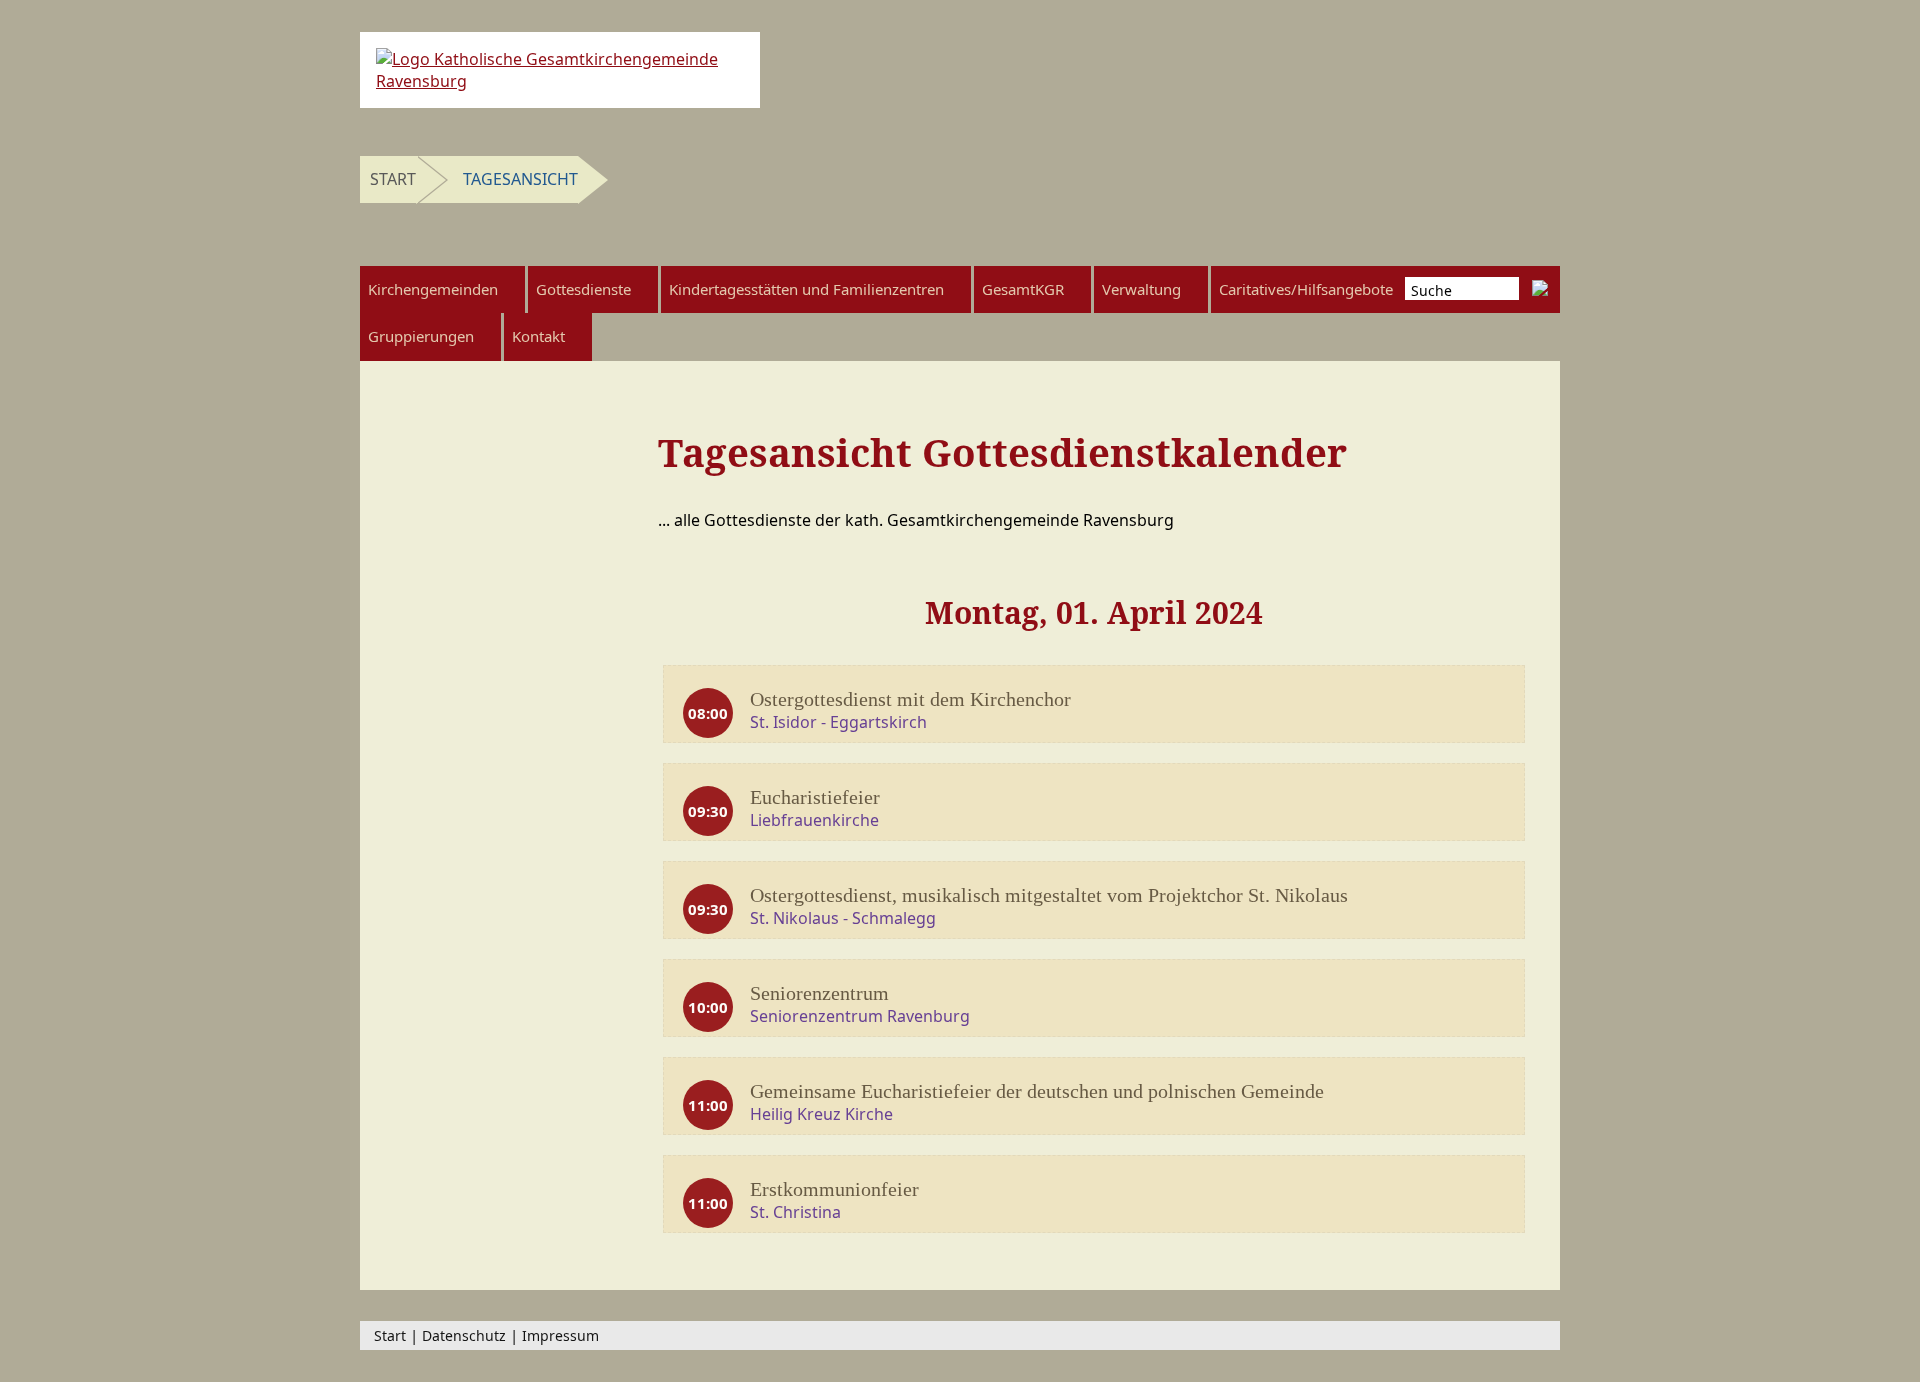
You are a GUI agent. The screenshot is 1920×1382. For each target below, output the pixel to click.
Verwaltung (1141, 289)
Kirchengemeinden (433, 289)
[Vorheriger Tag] (701, 627)
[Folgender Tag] (1486, 627)
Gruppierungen (421, 336)
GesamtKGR (1023, 289)
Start (393, 179)
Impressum (560, 1335)
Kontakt (538, 336)
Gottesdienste (583, 289)
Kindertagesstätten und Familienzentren (806, 289)
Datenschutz (464, 1335)
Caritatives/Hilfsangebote (1306, 289)
